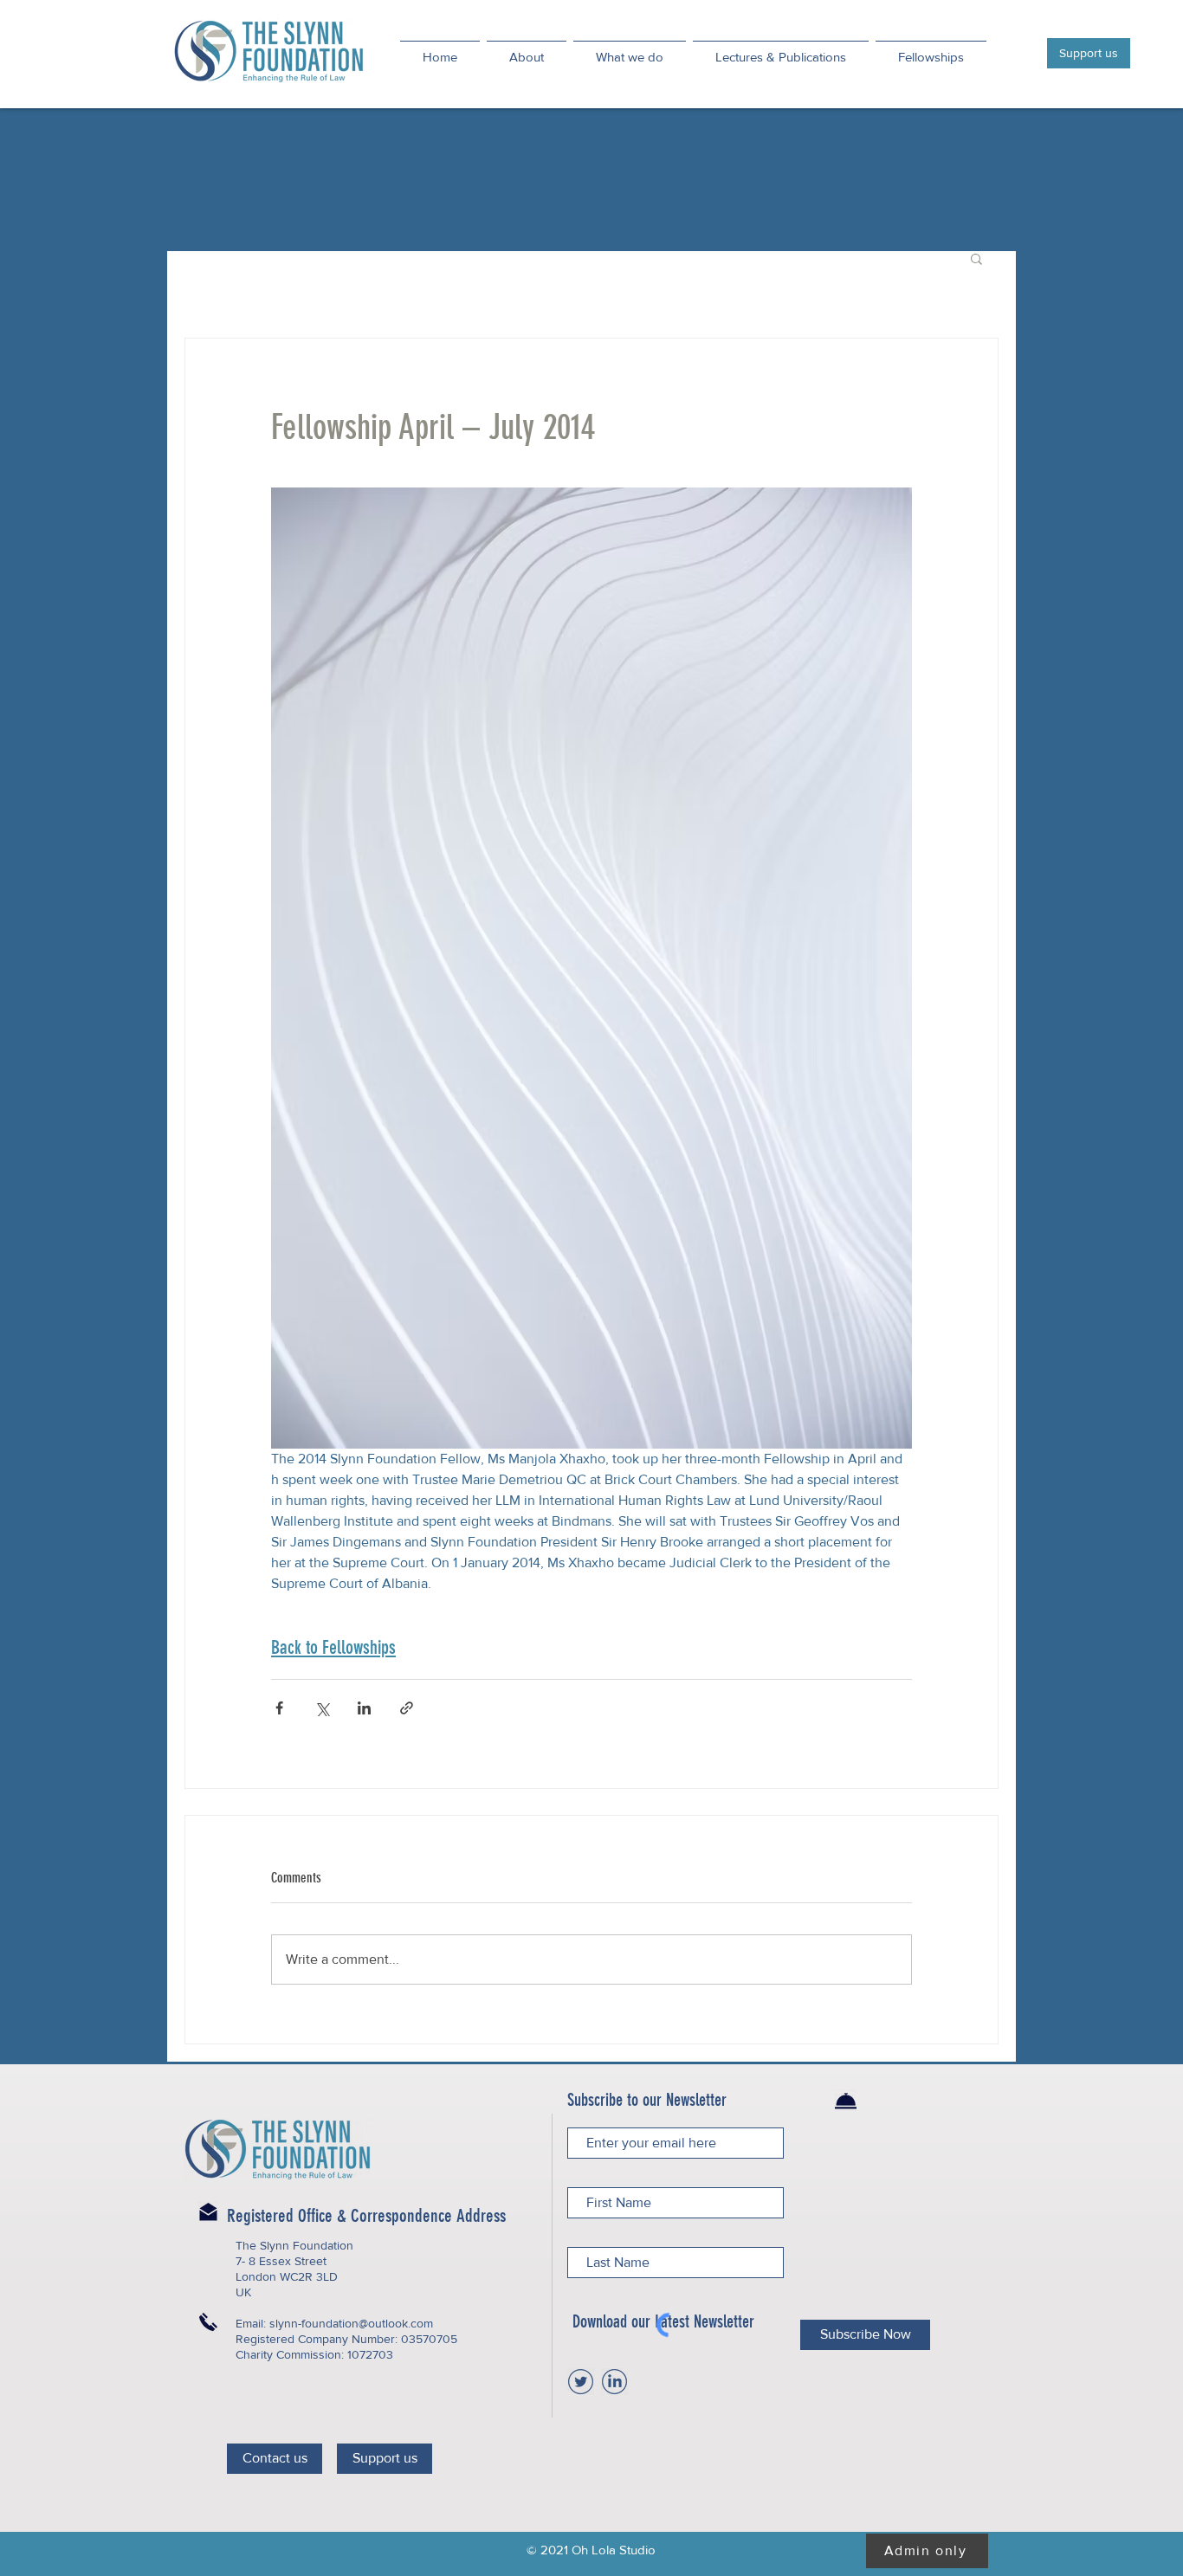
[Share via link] (407, 1708)
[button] (976, 258)
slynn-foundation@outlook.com (351, 2323)
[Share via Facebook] (279, 1708)
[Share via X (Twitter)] (322, 1708)
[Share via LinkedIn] (364, 1708)
